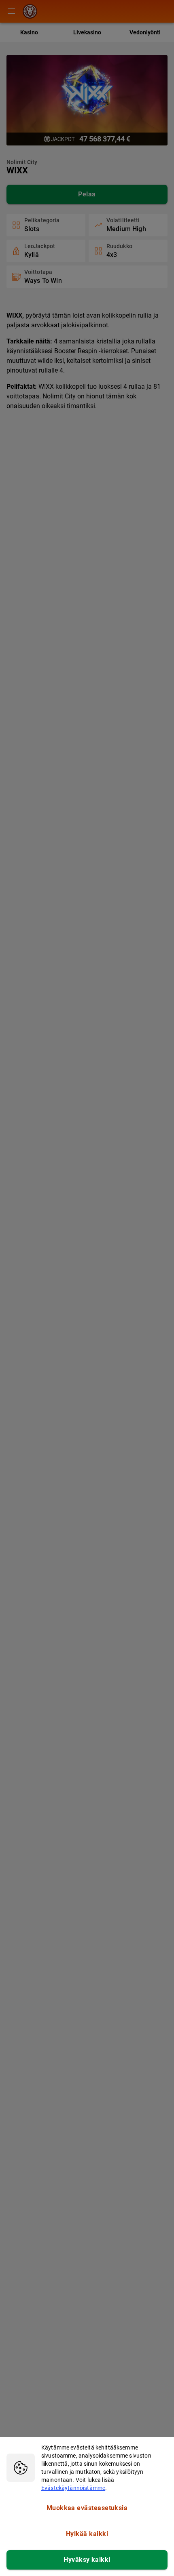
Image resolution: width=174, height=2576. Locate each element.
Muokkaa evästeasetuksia (87, 2508)
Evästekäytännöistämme (73, 2488)
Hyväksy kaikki (87, 2560)
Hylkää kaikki (87, 2534)
